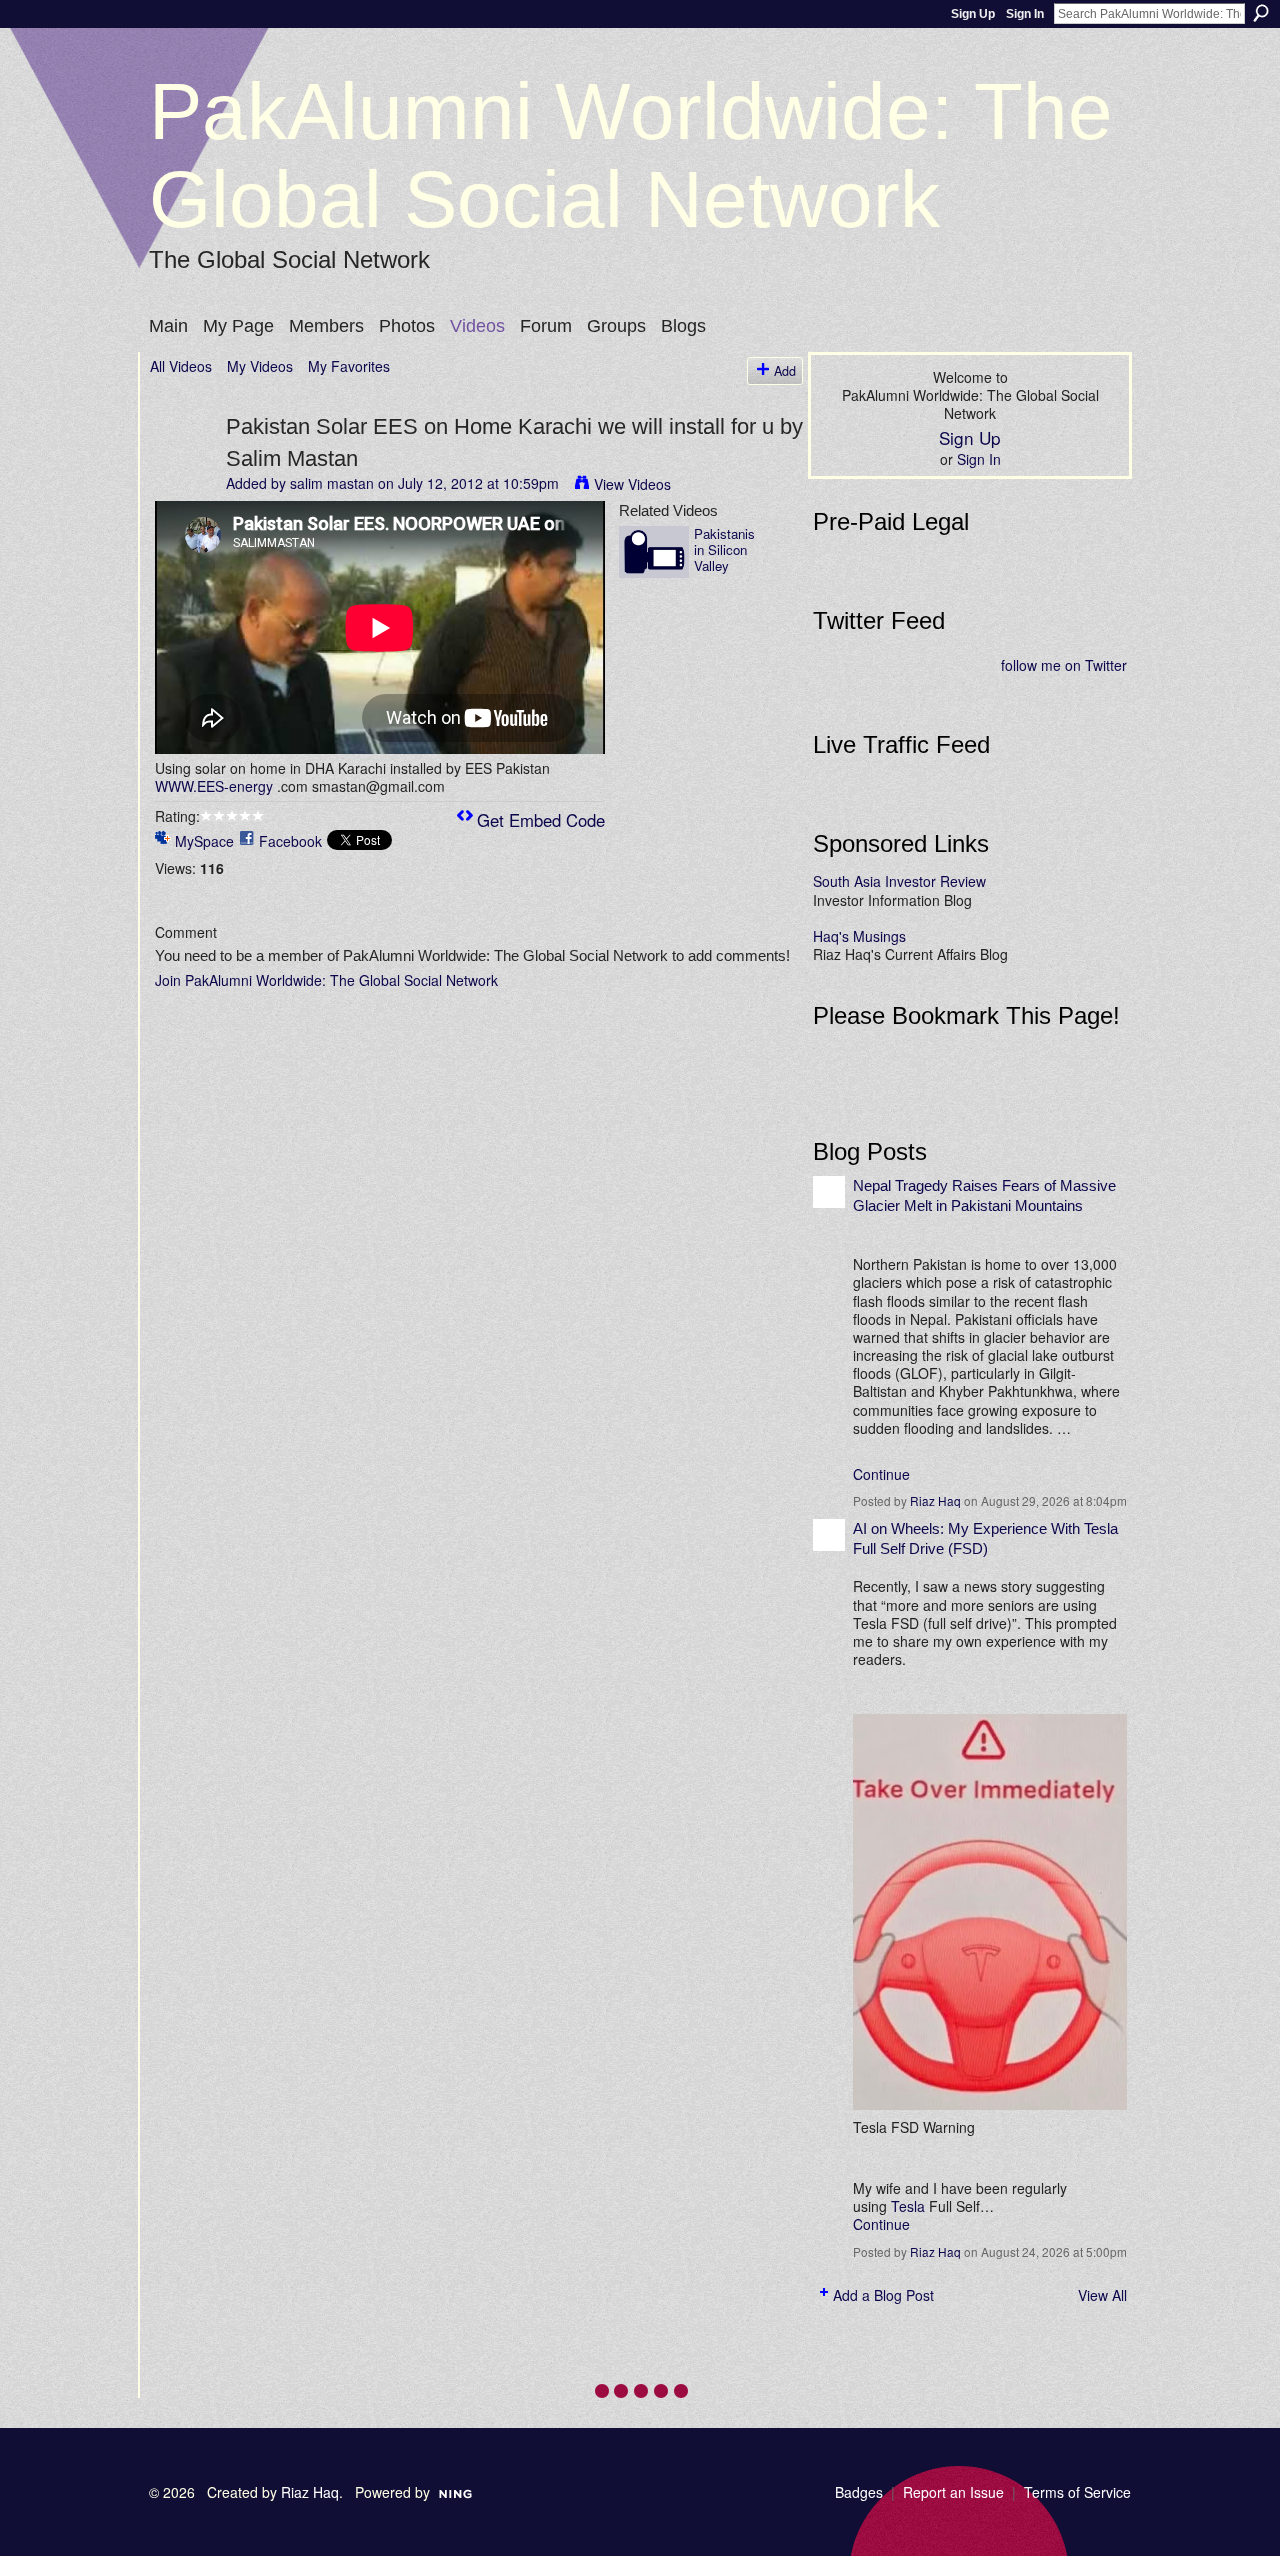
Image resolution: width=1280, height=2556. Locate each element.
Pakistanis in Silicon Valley (724, 549)
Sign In (1025, 14)
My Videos (260, 366)
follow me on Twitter (1064, 665)
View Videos (632, 484)
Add (785, 371)
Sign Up (973, 14)
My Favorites (349, 366)
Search (1261, 13)
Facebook (290, 841)
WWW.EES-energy (214, 786)
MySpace (204, 841)
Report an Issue (953, 2492)
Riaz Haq (935, 1500)
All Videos (181, 366)
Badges (859, 2492)
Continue (881, 1474)
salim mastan (332, 483)
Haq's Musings (859, 936)
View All (1102, 2295)
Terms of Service (1077, 2492)
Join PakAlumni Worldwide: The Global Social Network (326, 980)
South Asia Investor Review (899, 881)
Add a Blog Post (883, 2295)
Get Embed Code (541, 820)
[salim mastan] (187, 467)
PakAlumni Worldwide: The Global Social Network (631, 155)
